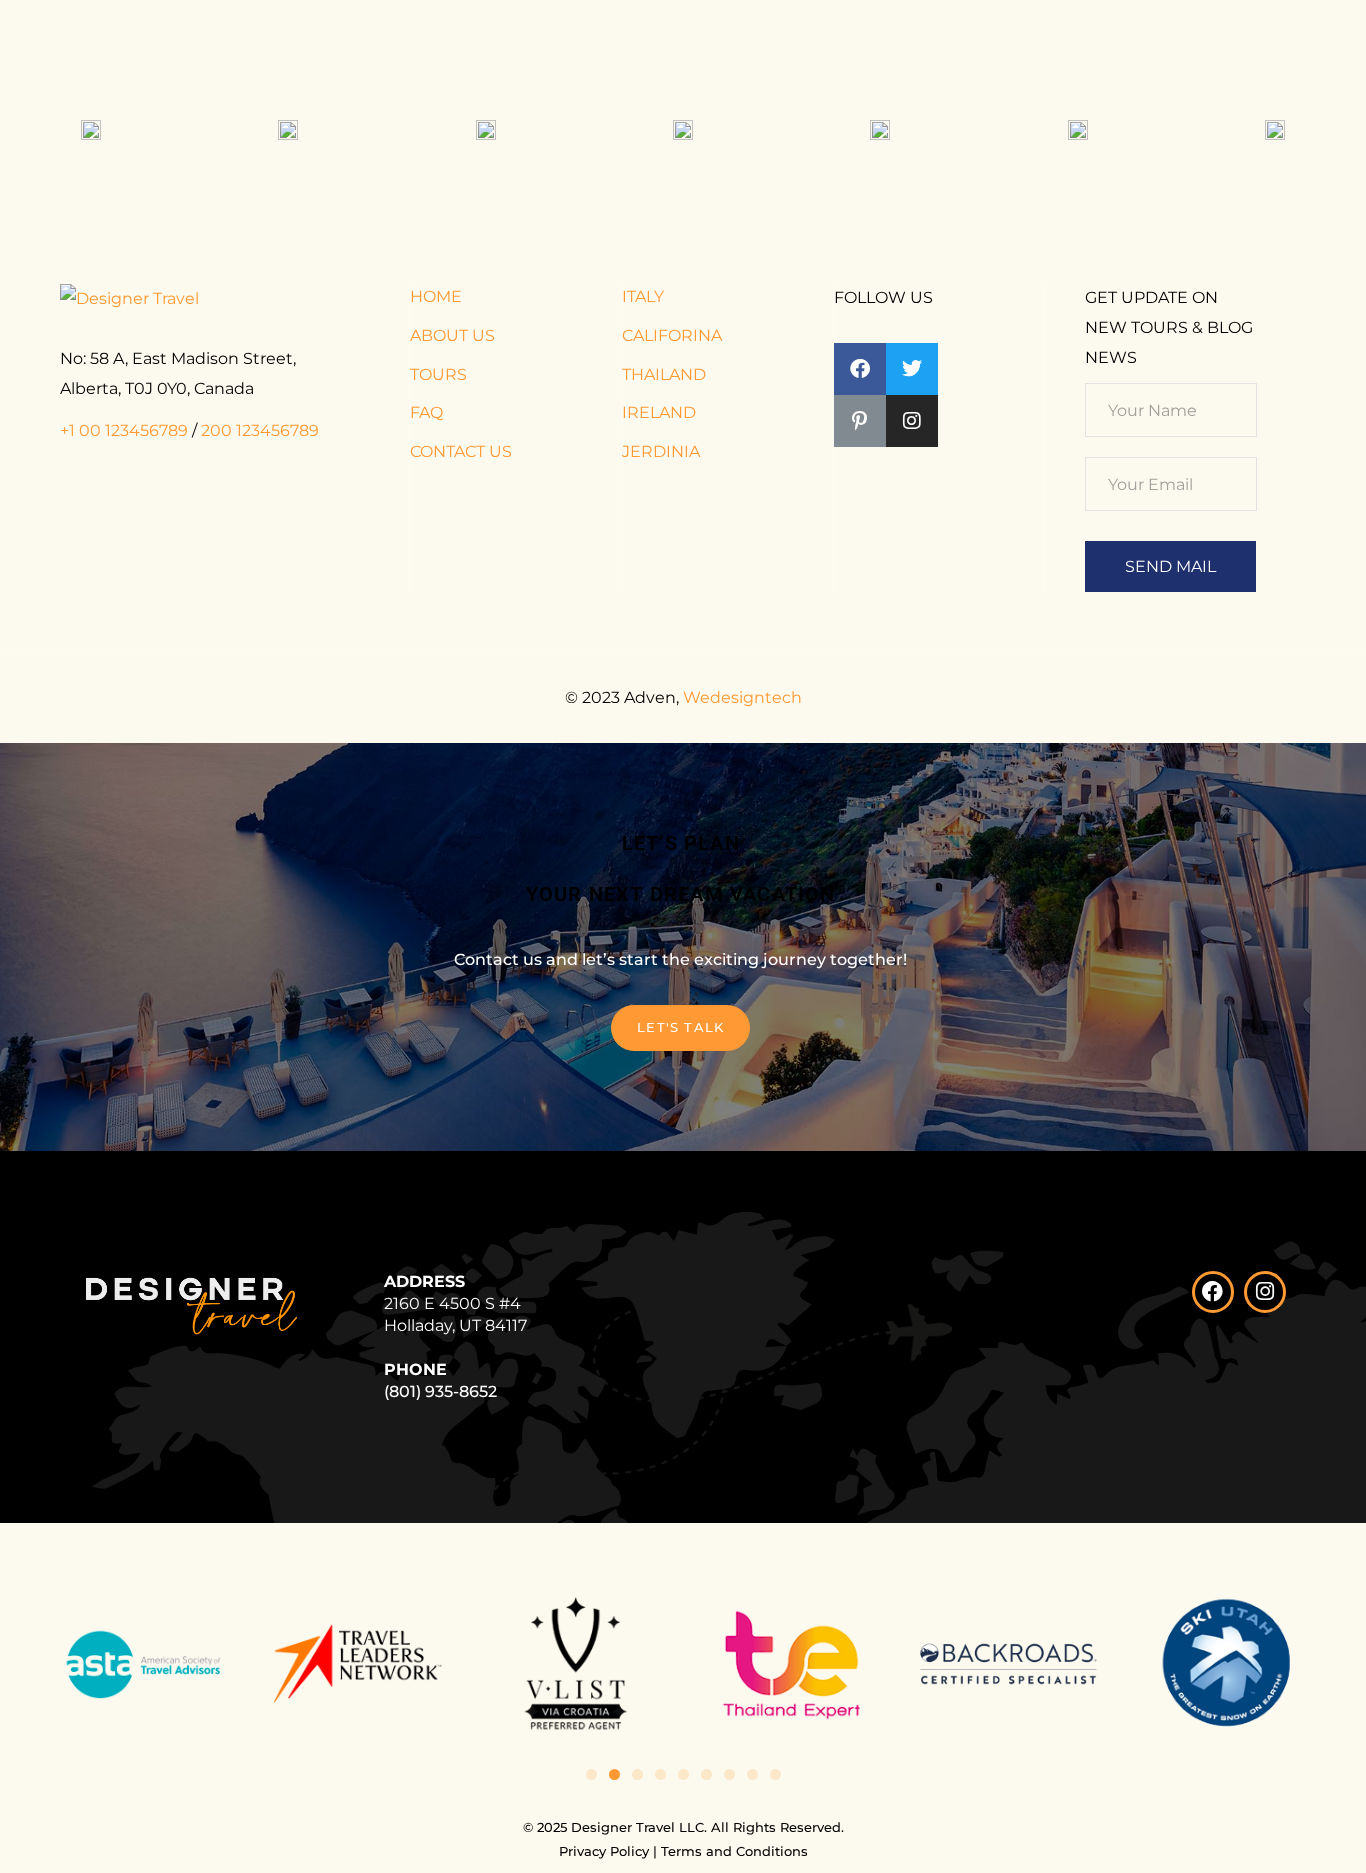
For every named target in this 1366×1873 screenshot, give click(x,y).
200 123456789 (260, 430)
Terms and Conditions (734, 1851)
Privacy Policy (604, 1851)
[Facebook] (1213, 1292)
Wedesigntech (742, 697)
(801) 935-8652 (440, 1391)
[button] (591, 1774)
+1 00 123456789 (124, 430)
